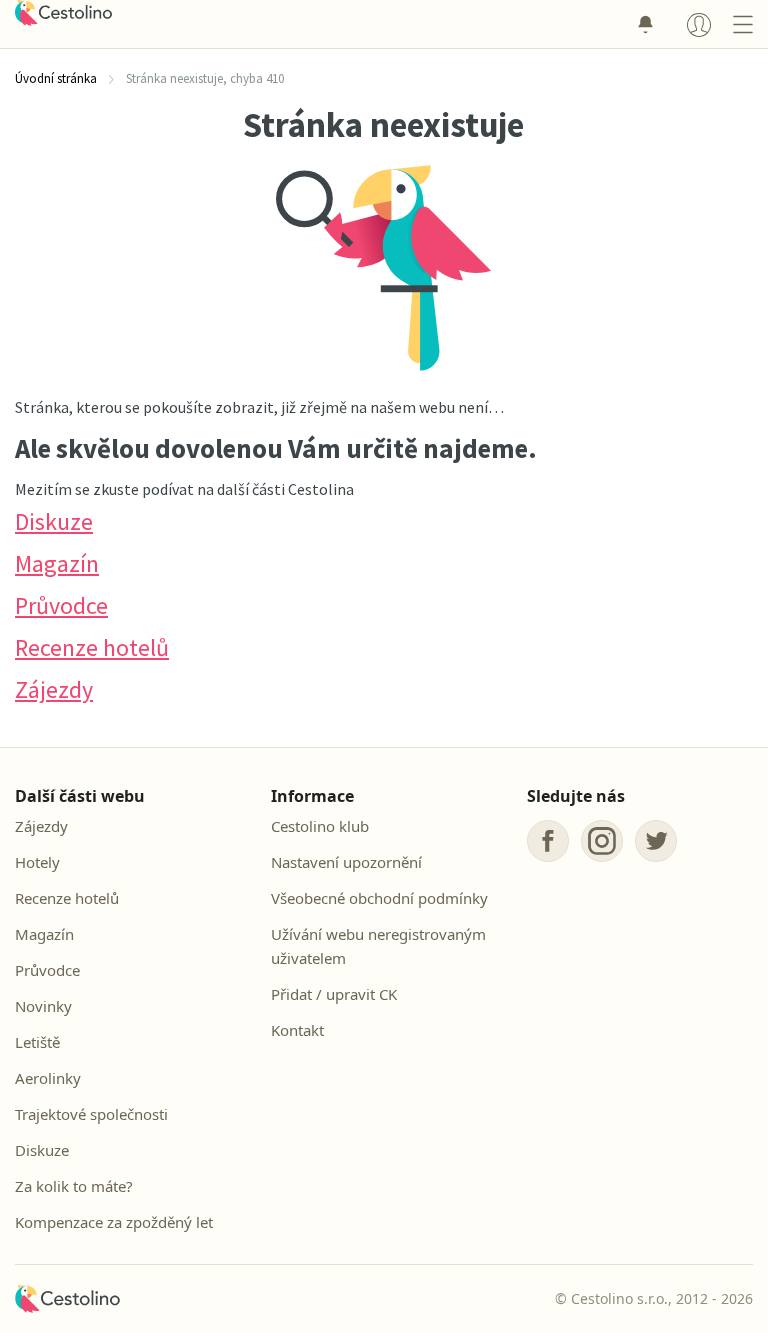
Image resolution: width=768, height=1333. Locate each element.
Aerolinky (48, 1078)
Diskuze (54, 521)
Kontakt (297, 1030)
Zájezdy (54, 689)
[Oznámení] (645, 24)
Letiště (37, 1042)
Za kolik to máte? (74, 1186)
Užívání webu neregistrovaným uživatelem (378, 946)
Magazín (57, 563)
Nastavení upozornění (346, 862)
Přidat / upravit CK (334, 994)
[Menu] (742, 24)
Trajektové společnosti (91, 1114)
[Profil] (699, 24)
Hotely (37, 862)
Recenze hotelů (92, 647)
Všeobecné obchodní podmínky (379, 898)
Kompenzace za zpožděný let (114, 1222)
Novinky (43, 1006)
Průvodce (61, 605)
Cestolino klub (320, 826)
